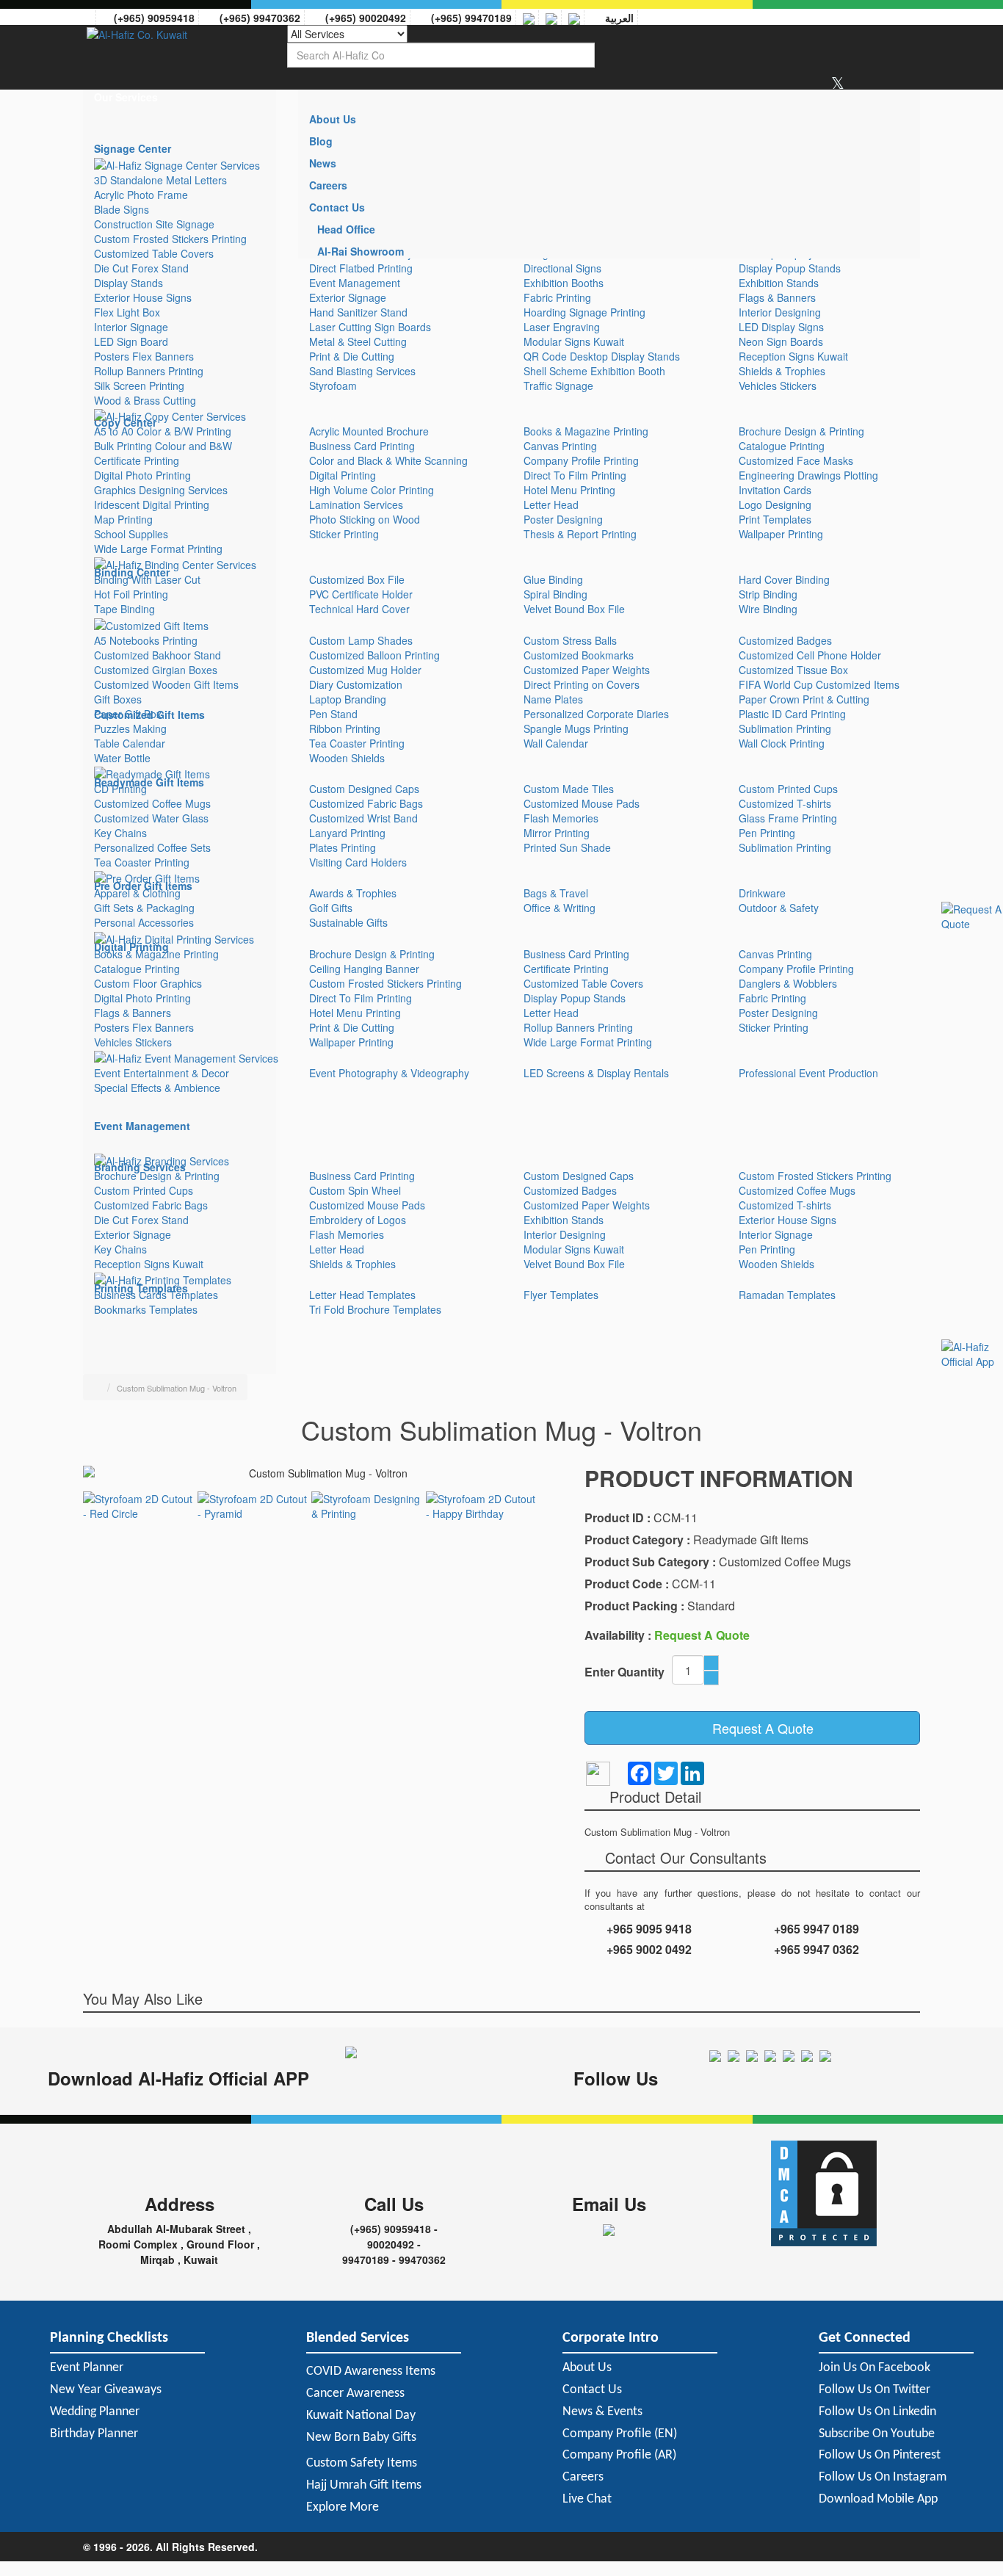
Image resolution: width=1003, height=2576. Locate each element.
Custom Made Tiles (569, 789)
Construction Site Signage (154, 224)
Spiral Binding (555, 594)
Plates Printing (343, 847)
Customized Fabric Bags (366, 803)
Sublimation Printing (785, 728)
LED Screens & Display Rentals (596, 1073)
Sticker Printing (344, 534)
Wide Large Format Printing (158, 549)
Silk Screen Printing (139, 386)
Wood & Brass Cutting (145, 400)
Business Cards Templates (156, 1295)
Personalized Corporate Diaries (596, 714)
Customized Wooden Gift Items (166, 684)
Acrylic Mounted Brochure (369, 431)
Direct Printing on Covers (582, 684)
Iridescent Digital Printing (152, 504)
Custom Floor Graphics (148, 983)
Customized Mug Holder (365, 670)
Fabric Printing (557, 297)
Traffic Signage (558, 386)
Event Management (355, 283)
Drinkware (762, 893)
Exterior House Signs (143, 297)
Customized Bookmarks (579, 655)
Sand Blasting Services (362, 371)
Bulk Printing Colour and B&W (163, 446)
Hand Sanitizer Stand (358, 312)
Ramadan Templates (787, 1295)
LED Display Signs (781, 327)
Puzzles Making (130, 728)
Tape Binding (124, 609)
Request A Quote (757, 1728)
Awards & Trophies (353, 893)
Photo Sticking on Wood (365, 519)
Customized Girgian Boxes (156, 670)
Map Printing (123, 519)
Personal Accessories (144, 922)
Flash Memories (561, 818)
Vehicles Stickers (778, 386)
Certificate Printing (137, 460)
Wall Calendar (556, 743)
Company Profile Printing (581, 460)
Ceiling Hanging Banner (364, 969)
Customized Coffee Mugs (152, 803)
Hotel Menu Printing (569, 490)
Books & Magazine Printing (586, 431)
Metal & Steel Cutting (358, 341)
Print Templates (775, 519)
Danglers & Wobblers (788, 983)
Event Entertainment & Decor (162, 1073)
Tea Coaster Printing (357, 743)
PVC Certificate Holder (361, 594)
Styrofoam (333, 386)
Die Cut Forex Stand (141, 268)
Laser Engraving (562, 327)
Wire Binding (768, 609)
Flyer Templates (561, 1295)
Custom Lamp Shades (361, 640)
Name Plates (553, 699)
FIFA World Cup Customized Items (819, 684)
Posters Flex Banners (144, 356)
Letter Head (551, 504)
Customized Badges (785, 640)
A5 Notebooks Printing (146, 640)
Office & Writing (560, 908)
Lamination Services (356, 504)
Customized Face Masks (796, 460)
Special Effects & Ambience (157, 1088)
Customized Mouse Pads (582, 803)
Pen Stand (333, 714)
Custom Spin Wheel (355, 1190)
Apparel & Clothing (137, 893)
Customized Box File (357, 579)
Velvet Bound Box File (574, 609)
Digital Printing (343, 475)
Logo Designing (775, 504)
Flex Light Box (127, 312)
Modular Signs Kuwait (574, 341)
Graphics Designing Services (161, 490)
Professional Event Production (808, 1073)
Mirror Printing (557, 833)
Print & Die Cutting (352, 356)
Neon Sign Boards (781, 341)
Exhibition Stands (779, 283)
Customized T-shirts (785, 803)
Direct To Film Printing (575, 475)
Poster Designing (563, 519)
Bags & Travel (556, 893)
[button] (180, 97)
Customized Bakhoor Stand (157, 655)
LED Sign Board (131, 341)
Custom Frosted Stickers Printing (170, 239)
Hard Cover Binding (784, 579)
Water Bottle (122, 758)
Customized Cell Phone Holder (810, 655)
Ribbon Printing (345, 728)
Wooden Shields (347, 758)
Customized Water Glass (151, 818)
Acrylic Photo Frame (141, 195)
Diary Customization (356, 684)
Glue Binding (553, 579)
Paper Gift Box (128, 714)
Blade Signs (122, 209)
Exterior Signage (348, 297)
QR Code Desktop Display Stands (602, 356)
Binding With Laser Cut (147, 579)
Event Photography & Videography (389, 1073)
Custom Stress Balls (570, 640)
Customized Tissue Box (793, 670)
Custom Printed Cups (788, 789)
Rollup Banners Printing (149, 371)
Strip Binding (768, 594)
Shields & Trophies (782, 371)
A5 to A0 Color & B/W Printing (163, 431)
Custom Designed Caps (364, 789)
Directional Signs (562, 268)
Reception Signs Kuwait (793, 356)
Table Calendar (130, 743)
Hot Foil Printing (131, 594)
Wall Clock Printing (782, 743)
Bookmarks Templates (146, 1309)
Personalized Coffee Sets (152, 847)
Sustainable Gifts (348, 922)
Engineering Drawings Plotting (808, 475)
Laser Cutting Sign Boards (370, 327)
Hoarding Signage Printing (584, 312)
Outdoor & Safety (779, 908)
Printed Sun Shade (567, 847)
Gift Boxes (118, 699)
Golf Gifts (331, 908)
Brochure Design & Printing (801, 431)
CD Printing (120, 789)
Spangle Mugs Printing (576, 728)
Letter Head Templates (362, 1295)
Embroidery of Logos (358, 1220)
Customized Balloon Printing (374, 655)
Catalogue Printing (782, 446)
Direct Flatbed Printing (361, 268)
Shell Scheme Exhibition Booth (594, 371)
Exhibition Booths (564, 283)
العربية (616, 18)
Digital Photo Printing (142, 475)
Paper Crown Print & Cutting (804, 699)
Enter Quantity (624, 1672)
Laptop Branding (348, 699)
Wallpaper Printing (781, 534)
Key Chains (120, 833)
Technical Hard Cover (359, 609)
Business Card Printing (362, 446)
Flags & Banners (777, 297)
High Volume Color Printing (372, 490)
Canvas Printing (560, 446)
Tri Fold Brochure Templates (375, 1309)
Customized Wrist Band (363, 818)
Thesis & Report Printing (580, 534)
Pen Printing (767, 833)
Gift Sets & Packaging (144, 908)
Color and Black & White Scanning (388, 460)
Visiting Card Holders (358, 862)
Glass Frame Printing (788, 818)
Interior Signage (131, 327)
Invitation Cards (775, 490)
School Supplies (131, 534)
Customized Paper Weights (587, 670)
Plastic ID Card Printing (792, 714)
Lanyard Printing (347, 833)
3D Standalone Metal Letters (160, 180)
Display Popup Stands (790, 268)
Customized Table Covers (154, 253)
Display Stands (128, 283)
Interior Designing (780, 312)
